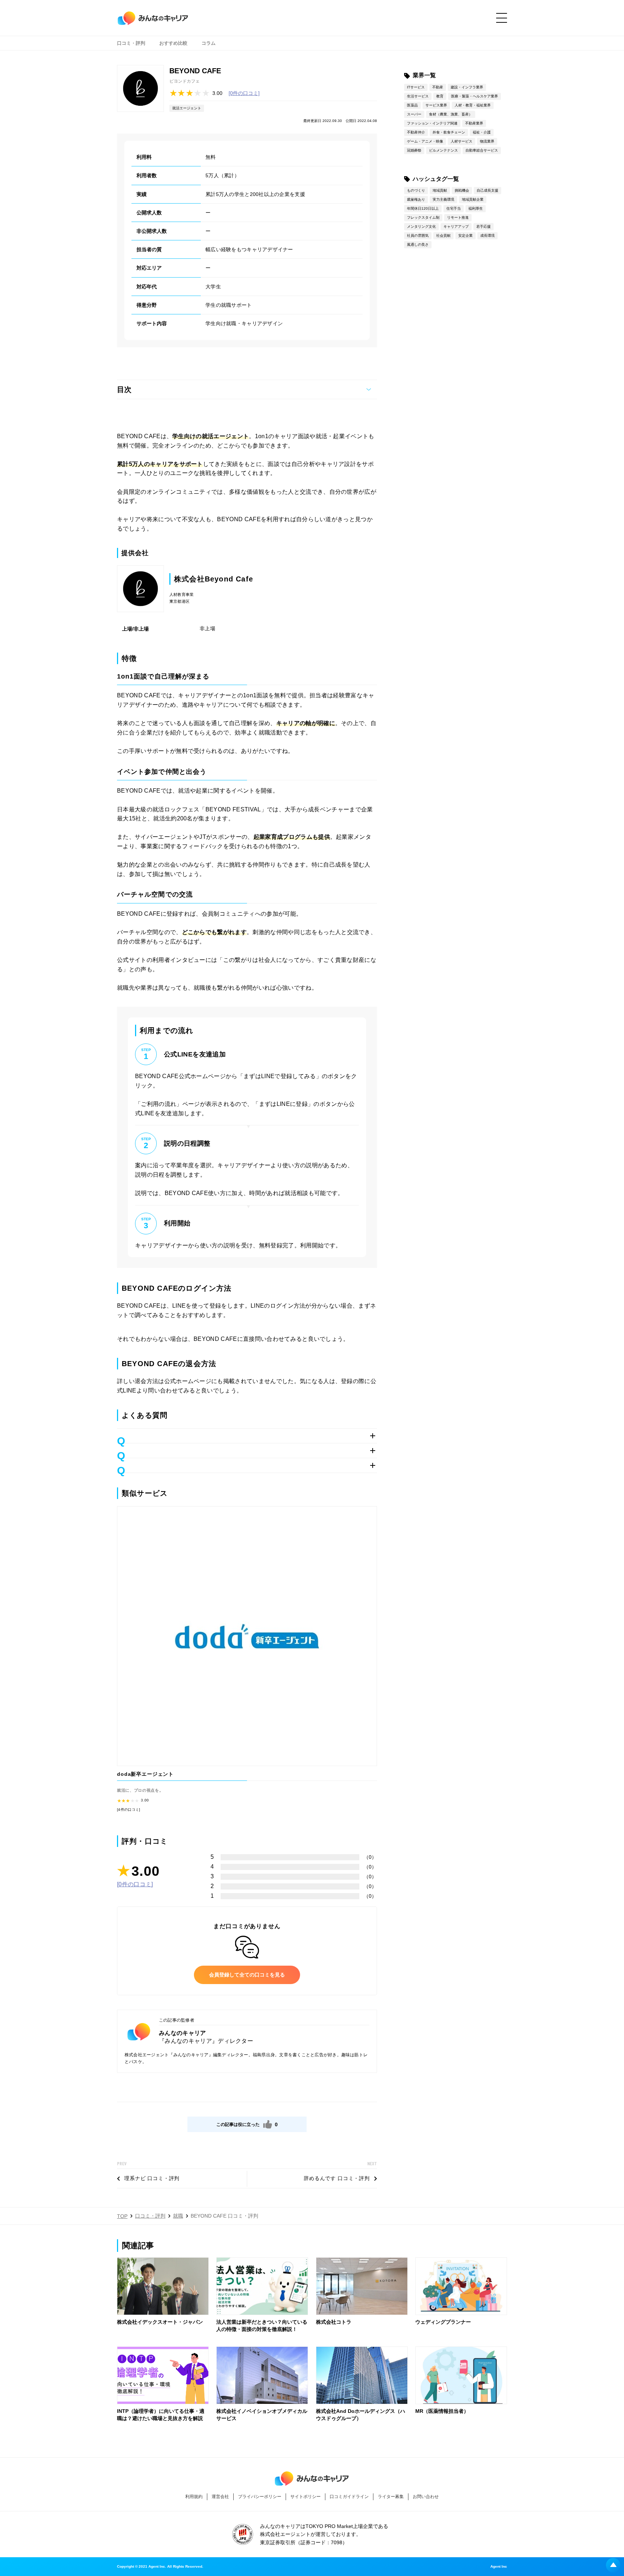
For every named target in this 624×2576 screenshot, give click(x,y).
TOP (122, 2216)
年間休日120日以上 (423, 208)
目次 (124, 389)
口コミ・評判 (131, 43)
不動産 (438, 87)
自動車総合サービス (482, 150)
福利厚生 (476, 208)
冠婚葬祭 (414, 150)
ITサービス (416, 87)
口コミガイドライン (349, 2497)
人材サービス (461, 141)
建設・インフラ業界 (467, 87)
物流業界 (487, 141)
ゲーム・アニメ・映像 (425, 141)
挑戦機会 (462, 190)
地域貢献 (440, 190)
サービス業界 (436, 105)
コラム (209, 43)
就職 (178, 2216)
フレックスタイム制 (423, 217)
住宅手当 (454, 208)
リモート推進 (458, 217)
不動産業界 (474, 123)
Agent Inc (499, 2567)
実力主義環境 (443, 199)
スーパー (414, 114)
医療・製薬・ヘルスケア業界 (474, 96)
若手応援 (484, 226)
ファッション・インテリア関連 (432, 123)
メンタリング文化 (421, 226)
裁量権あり (416, 199)
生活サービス (418, 96)
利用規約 (194, 2497)
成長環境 (487, 236)
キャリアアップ (456, 226)
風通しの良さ (418, 245)
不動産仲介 (416, 132)
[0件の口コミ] (244, 93)
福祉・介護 (482, 132)
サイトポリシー (305, 2497)
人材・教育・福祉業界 (473, 105)
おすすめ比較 (173, 43)
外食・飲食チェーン (449, 132)
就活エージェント (187, 108)
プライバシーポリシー (260, 2497)
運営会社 (220, 2497)
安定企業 (465, 236)
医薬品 (412, 105)
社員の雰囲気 (418, 236)
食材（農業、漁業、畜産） (451, 114)
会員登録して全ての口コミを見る (247, 1975)
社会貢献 (443, 236)
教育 (440, 96)
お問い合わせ (426, 2497)
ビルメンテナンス (443, 150)
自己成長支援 (487, 190)
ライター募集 (391, 2497)
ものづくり (416, 190)
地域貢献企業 (473, 199)
